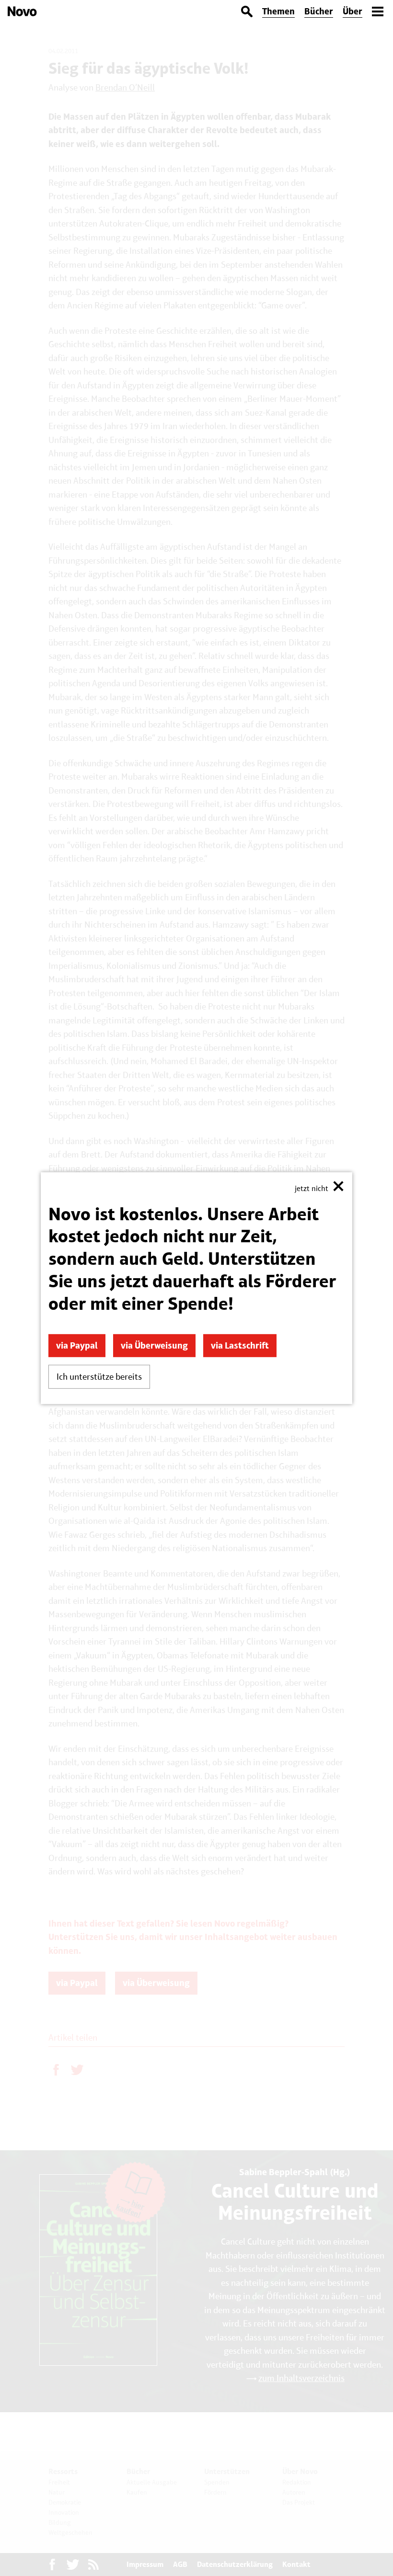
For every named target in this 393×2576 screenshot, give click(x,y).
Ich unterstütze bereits (99, 1377)
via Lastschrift (240, 1345)
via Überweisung (154, 1345)
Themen (278, 11)
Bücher (319, 11)
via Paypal (77, 1345)
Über (353, 11)
